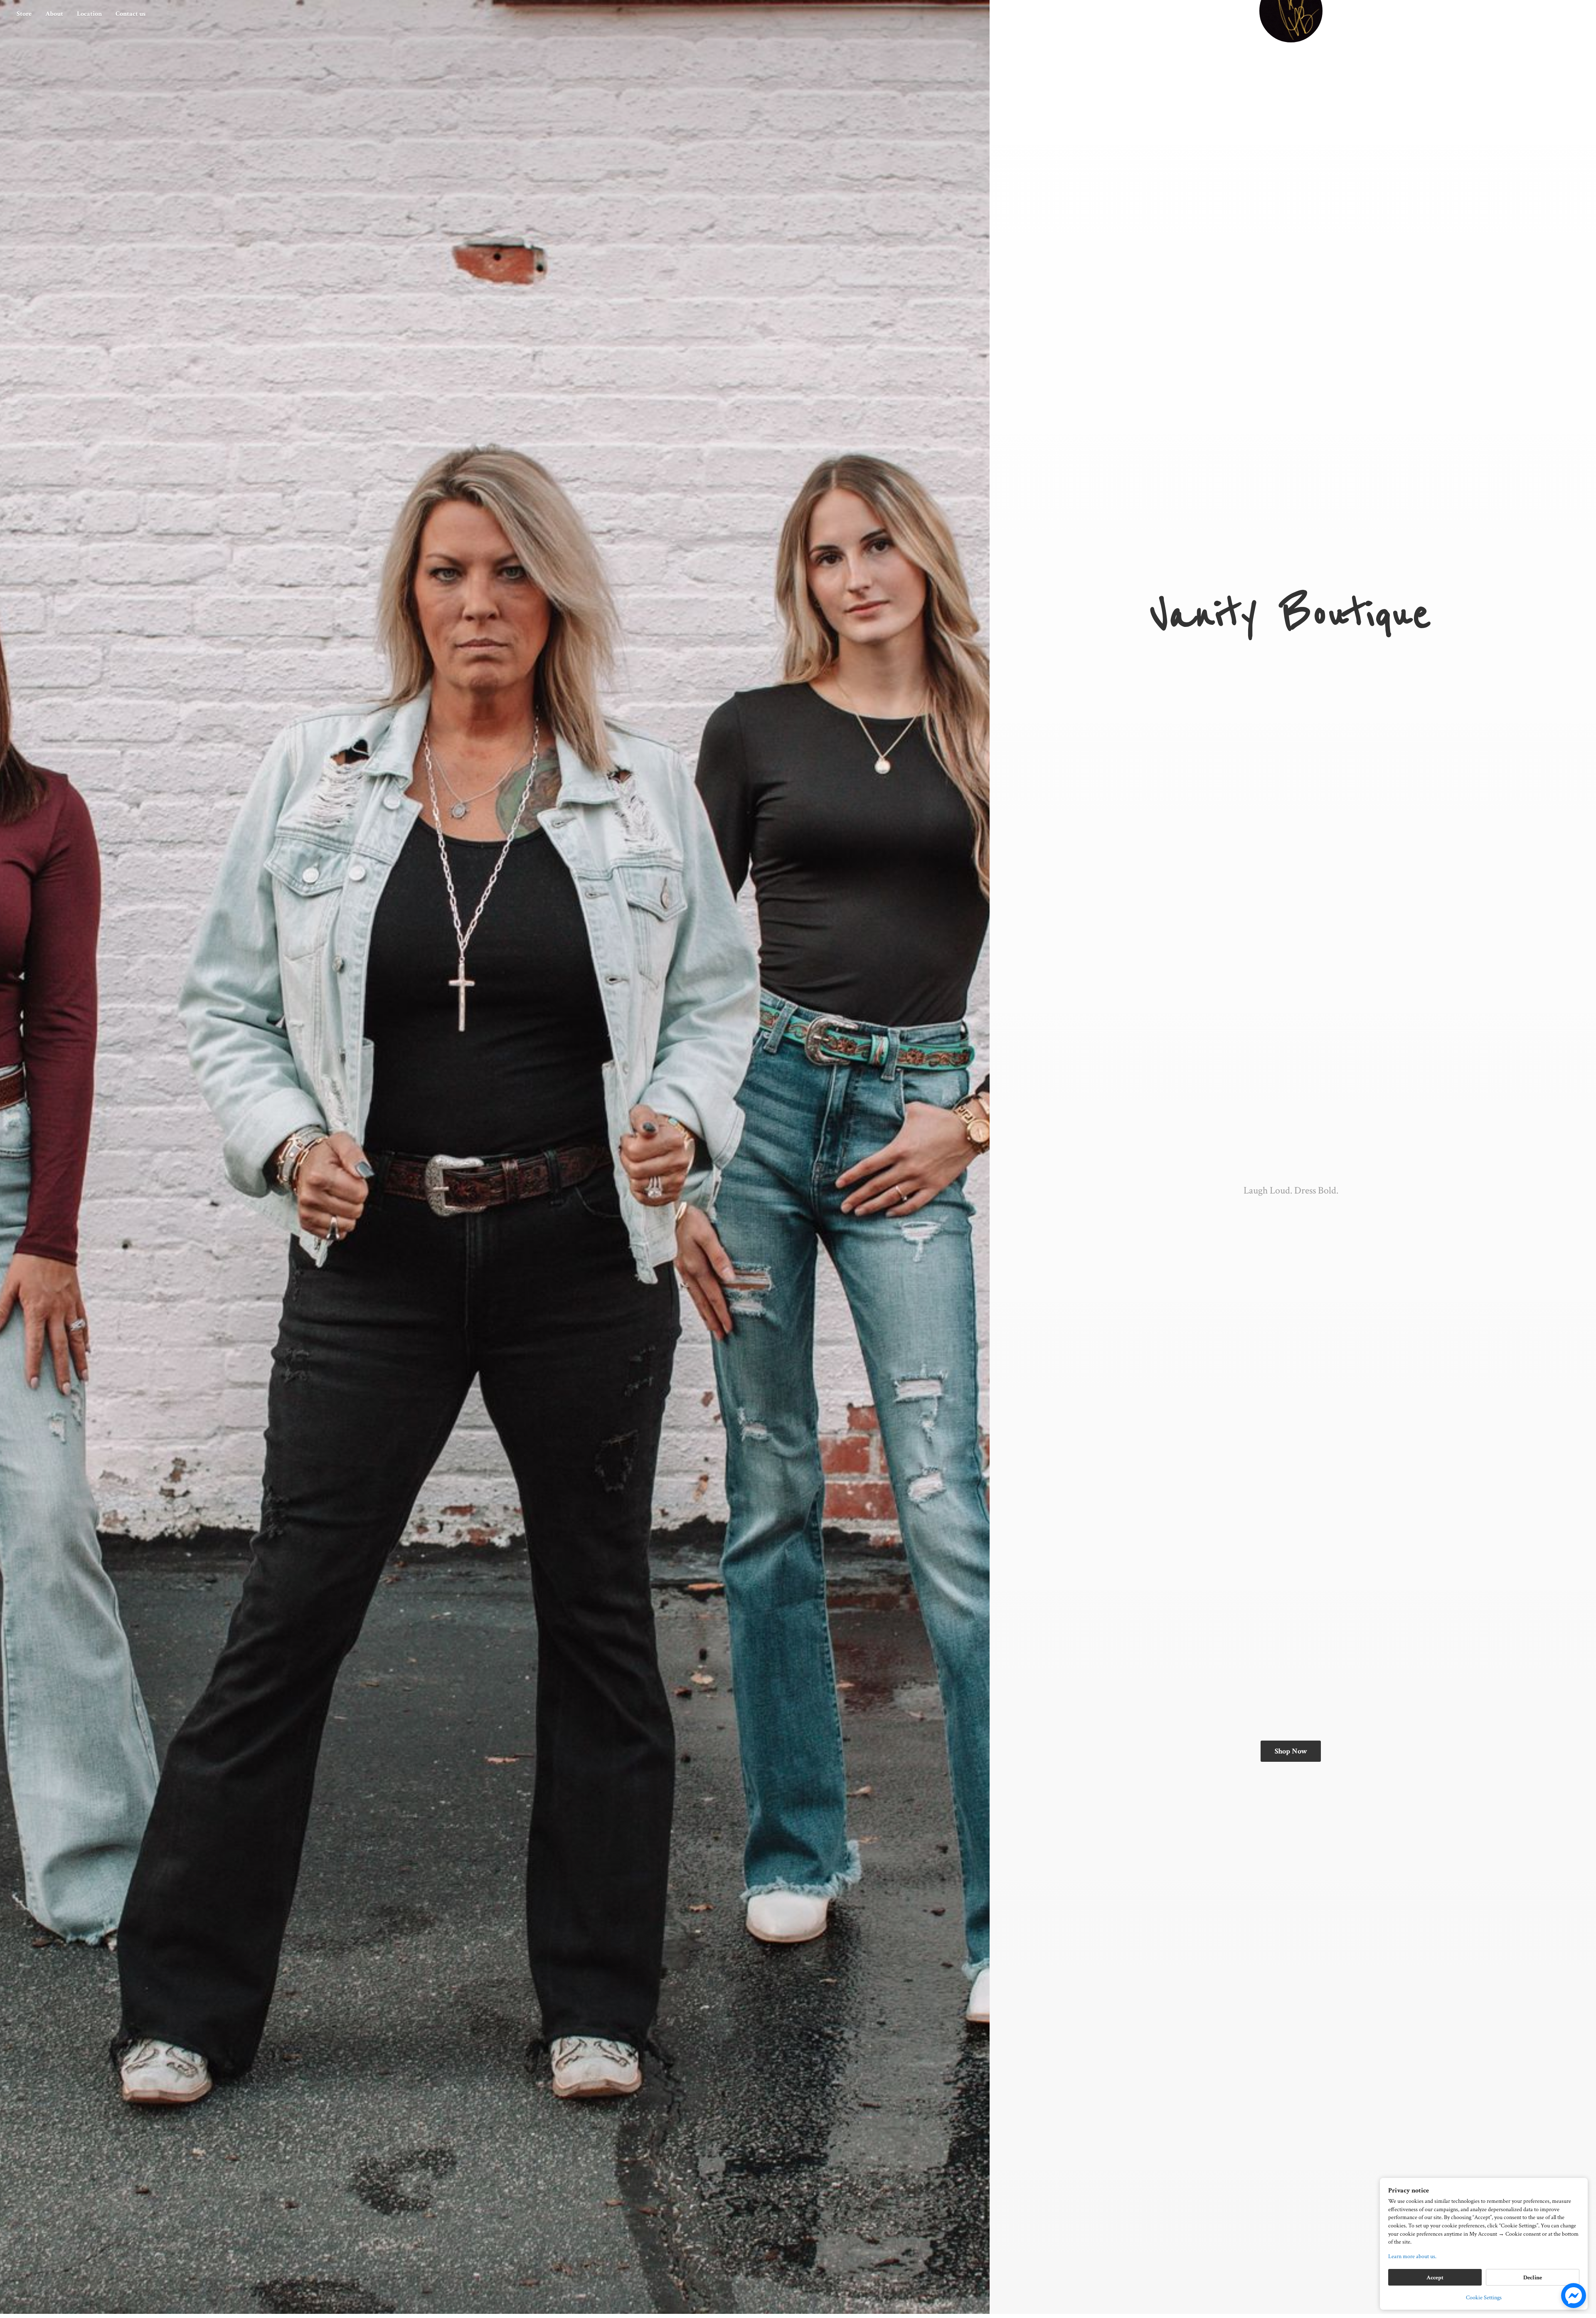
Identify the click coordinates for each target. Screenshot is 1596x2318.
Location (89, 14)
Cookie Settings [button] (1484, 2298)
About (54, 14)
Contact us (131, 14)
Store (24, 14)
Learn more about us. (1412, 2256)
